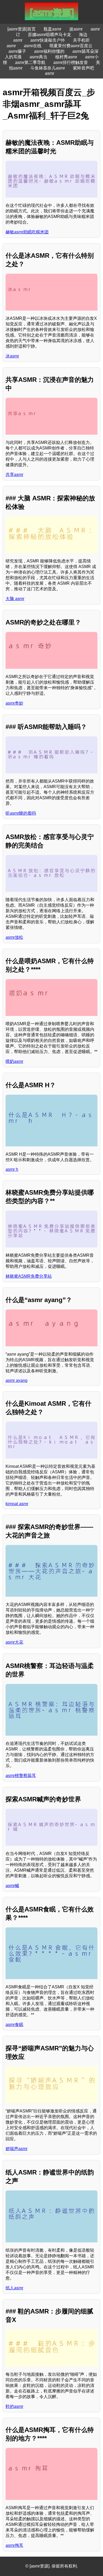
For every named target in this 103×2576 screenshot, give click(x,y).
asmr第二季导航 (30, 62)
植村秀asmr (66, 57)
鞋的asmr (14, 2406)
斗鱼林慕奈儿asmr (48, 68)
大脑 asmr (15, 599)
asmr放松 (14, 937)
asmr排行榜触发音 (71, 62)
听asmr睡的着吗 (21, 813)
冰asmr (12, 356)
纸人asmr (14, 2288)
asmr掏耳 (14, 2545)
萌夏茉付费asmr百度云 (71, 46)
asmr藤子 (17, 51)
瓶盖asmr (52, 29)
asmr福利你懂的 (49, 51)
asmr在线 (33, 46)
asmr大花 (14, 1642)
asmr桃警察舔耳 (21, 1776)
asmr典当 (38, 57)
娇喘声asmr (17, 2149)
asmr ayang (17, 1380)
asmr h (12, 1169)
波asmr (76, 29)
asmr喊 (12, 1886)
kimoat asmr (17, 1504)
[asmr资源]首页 (22, 29)
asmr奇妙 (14, 703)
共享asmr (14, 475)
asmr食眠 (14, 2025)
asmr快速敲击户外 (48, 40)
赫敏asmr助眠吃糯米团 (27, 232)
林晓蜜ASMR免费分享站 (29, 1276)
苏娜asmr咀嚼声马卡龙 (50, 35)
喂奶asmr (14, 1061)
